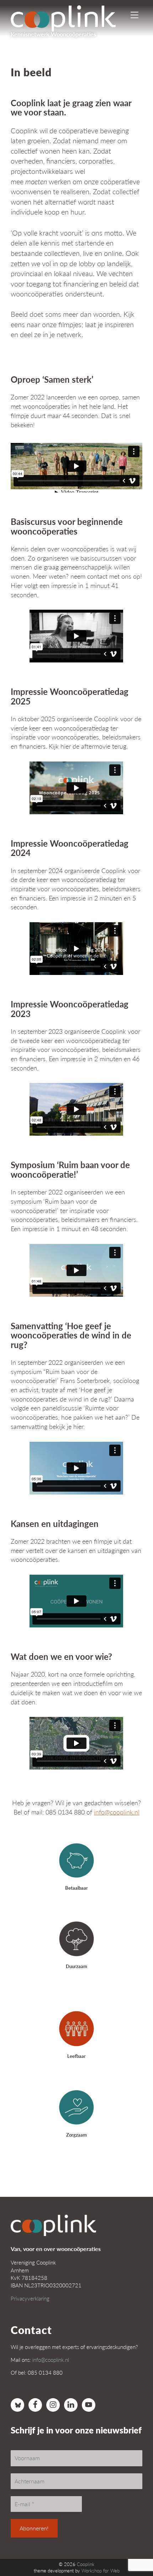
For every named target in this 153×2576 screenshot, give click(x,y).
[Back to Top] (133, 2551)
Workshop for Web (101, 2571)
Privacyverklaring (30, 2298)
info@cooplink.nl (117, 1812)
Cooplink (86, 2564)
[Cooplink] (69, 16)
